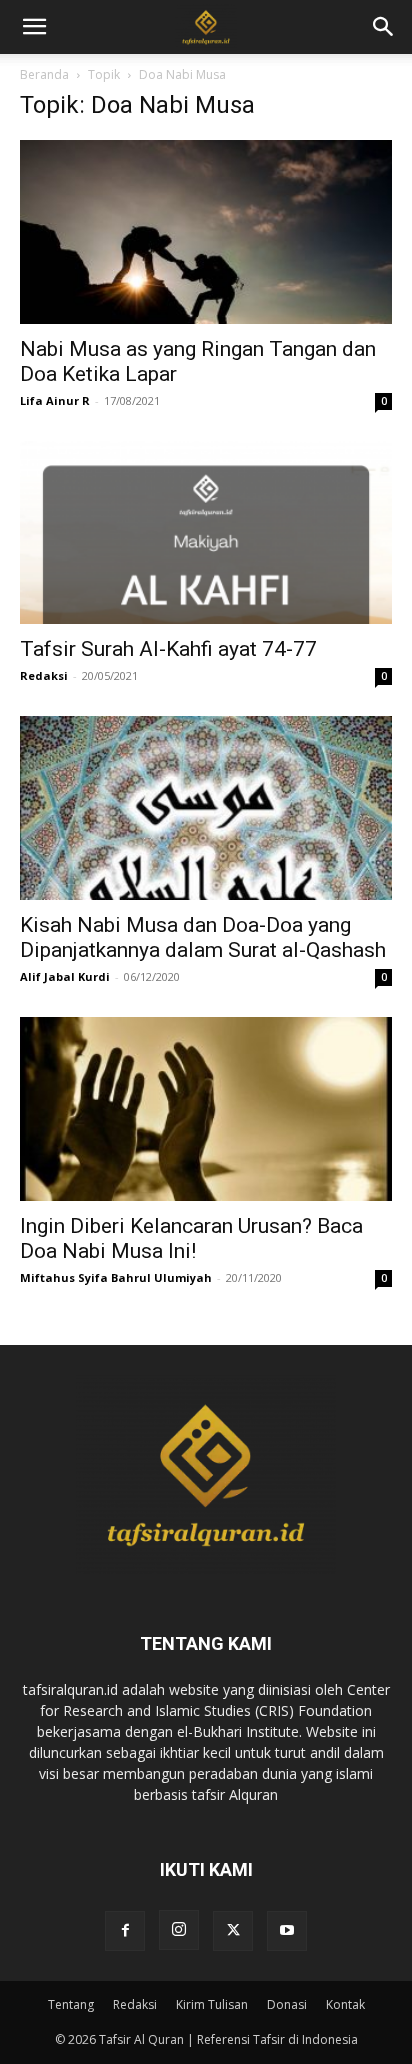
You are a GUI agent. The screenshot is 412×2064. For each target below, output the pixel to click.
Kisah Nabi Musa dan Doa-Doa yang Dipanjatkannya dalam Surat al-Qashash (203, 937)
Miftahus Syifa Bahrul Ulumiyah (116, 1277)
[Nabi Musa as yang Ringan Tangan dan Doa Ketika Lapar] (206, 232)
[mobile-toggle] (34, 27)
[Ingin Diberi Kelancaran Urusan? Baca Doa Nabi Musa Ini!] (206, 1109)
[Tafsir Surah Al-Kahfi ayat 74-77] (206, 533)
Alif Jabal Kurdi (65, 976)
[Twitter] (233, 1931)
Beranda (44, 74)
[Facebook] (125, 1931)
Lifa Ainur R (55, 400)
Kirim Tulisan (212, 2004)
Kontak (345, 2004)
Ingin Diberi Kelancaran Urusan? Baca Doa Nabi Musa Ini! (191, 1238)
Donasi (287, 2004)
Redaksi (44, 675)
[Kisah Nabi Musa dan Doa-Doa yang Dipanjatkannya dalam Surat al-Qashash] (206, 808)
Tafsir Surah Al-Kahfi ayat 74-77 (168, 649)
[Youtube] (287, 1931)
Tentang (71, 2004)
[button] (384, 27)
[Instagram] (179, 1930)
